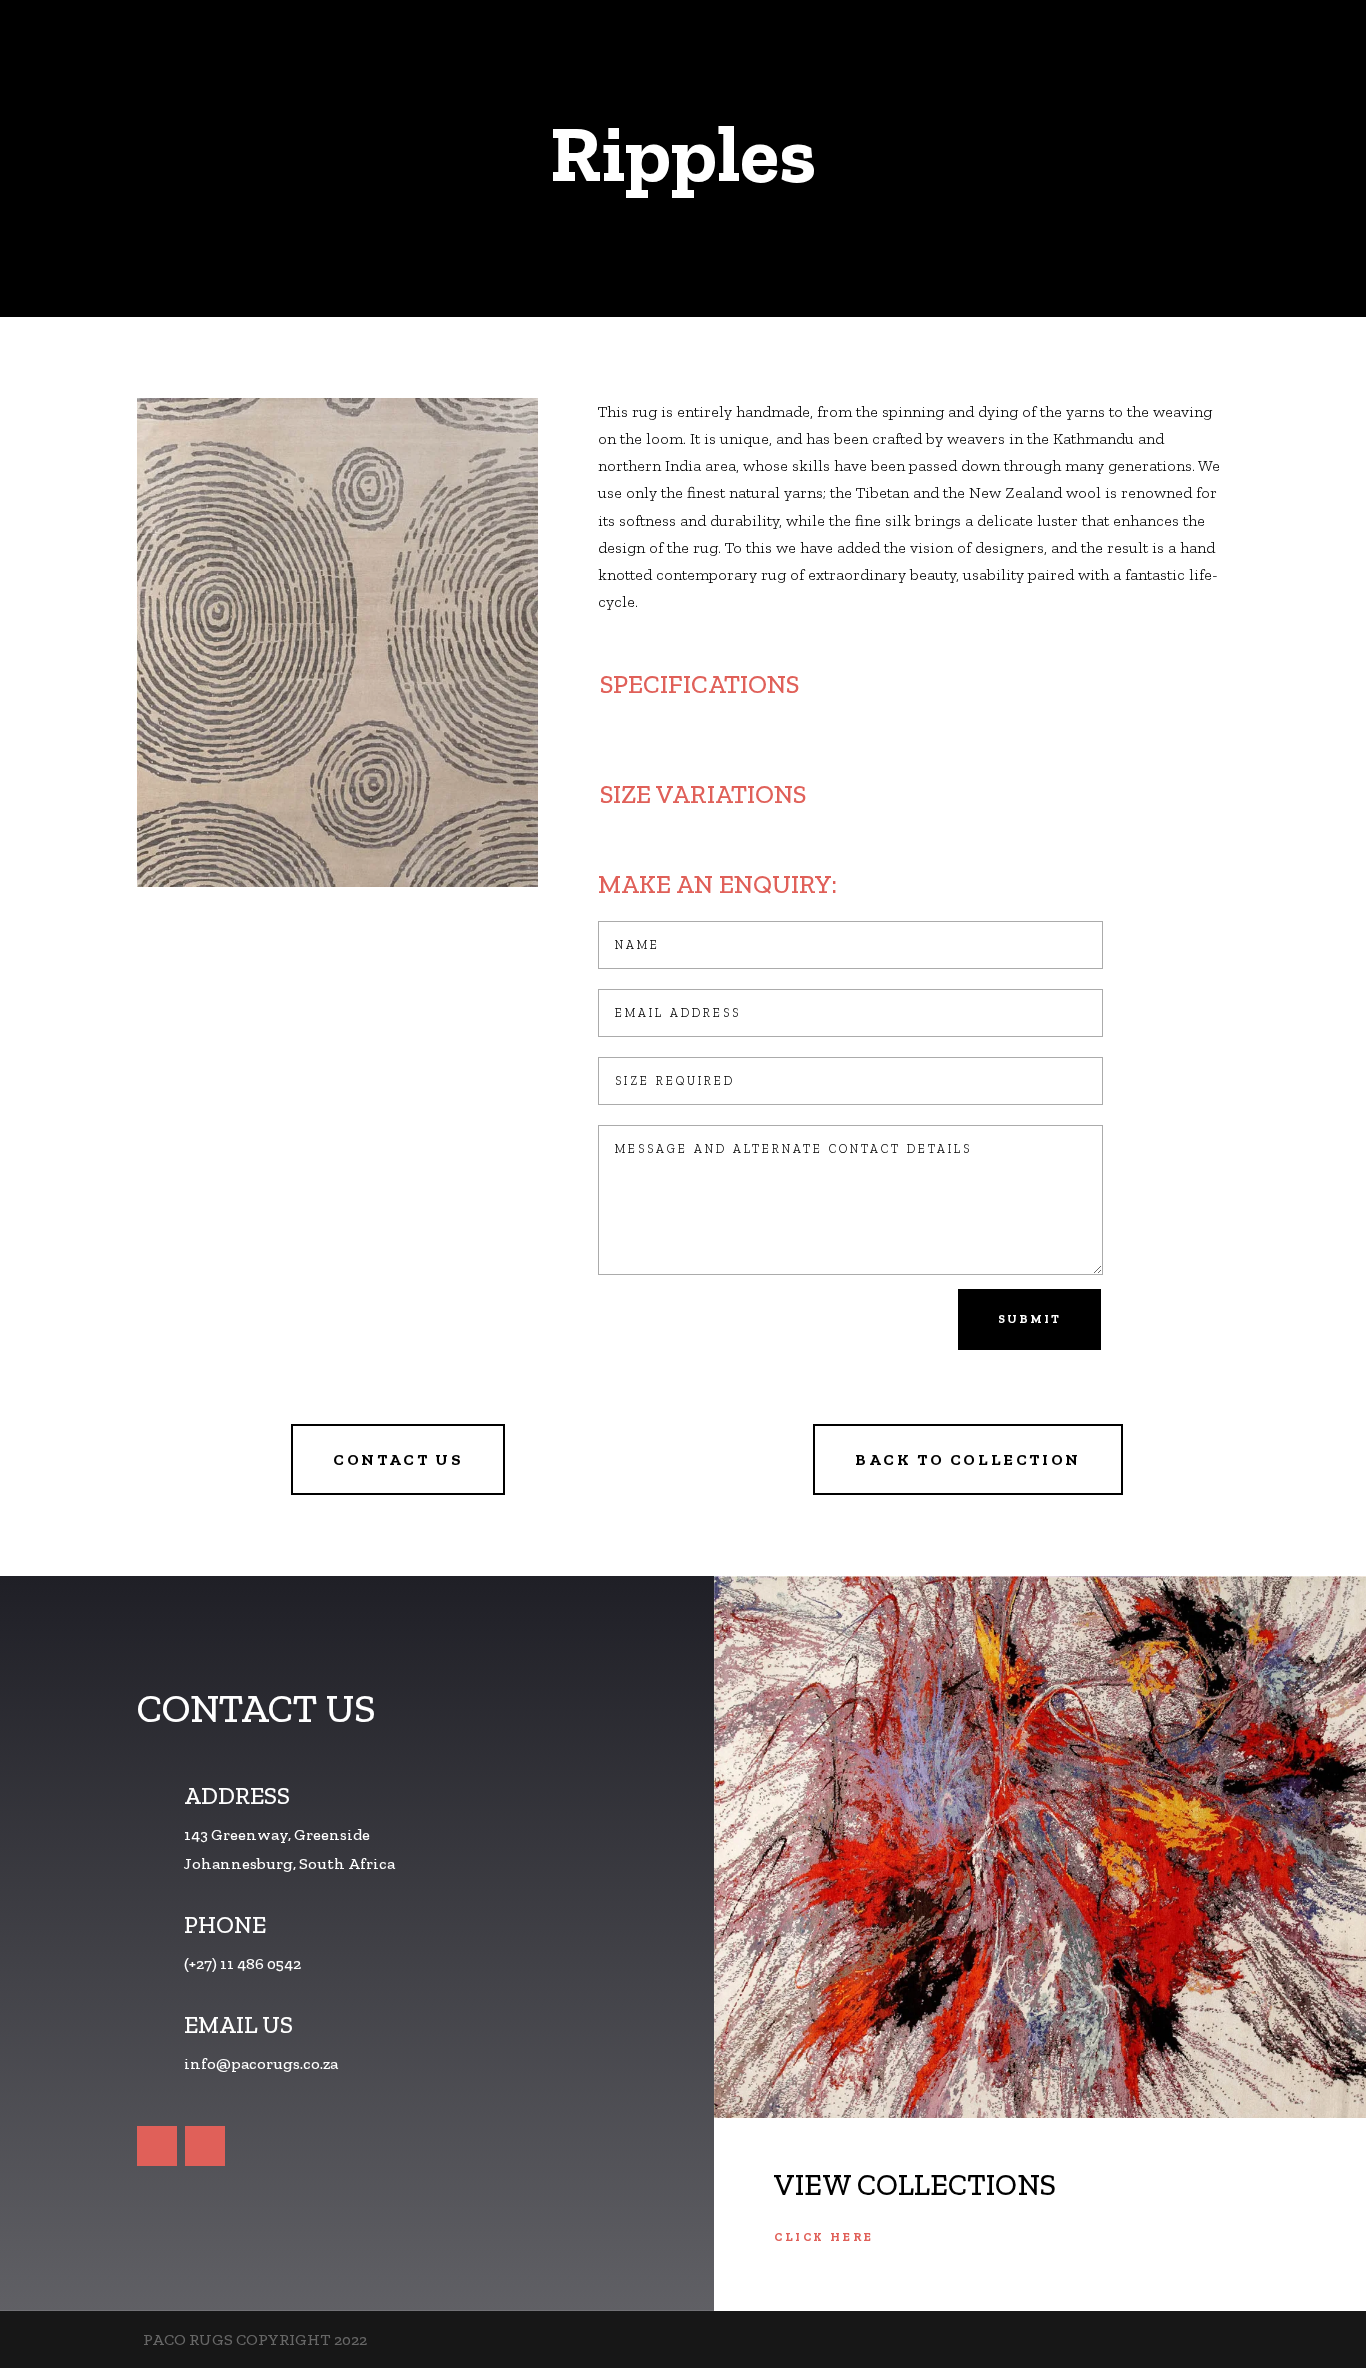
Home (774, 50)
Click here (824, 2237)
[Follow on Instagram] (205, 2146)
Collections (867, 50)
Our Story (993, 50)
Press (1187, 50)
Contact (1263, 50)
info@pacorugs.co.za (261, 2063)
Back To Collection (968, 1459)
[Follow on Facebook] (157, 2146)
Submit (1029, 1319)
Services (1088, 50)
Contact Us (398, 1459)
